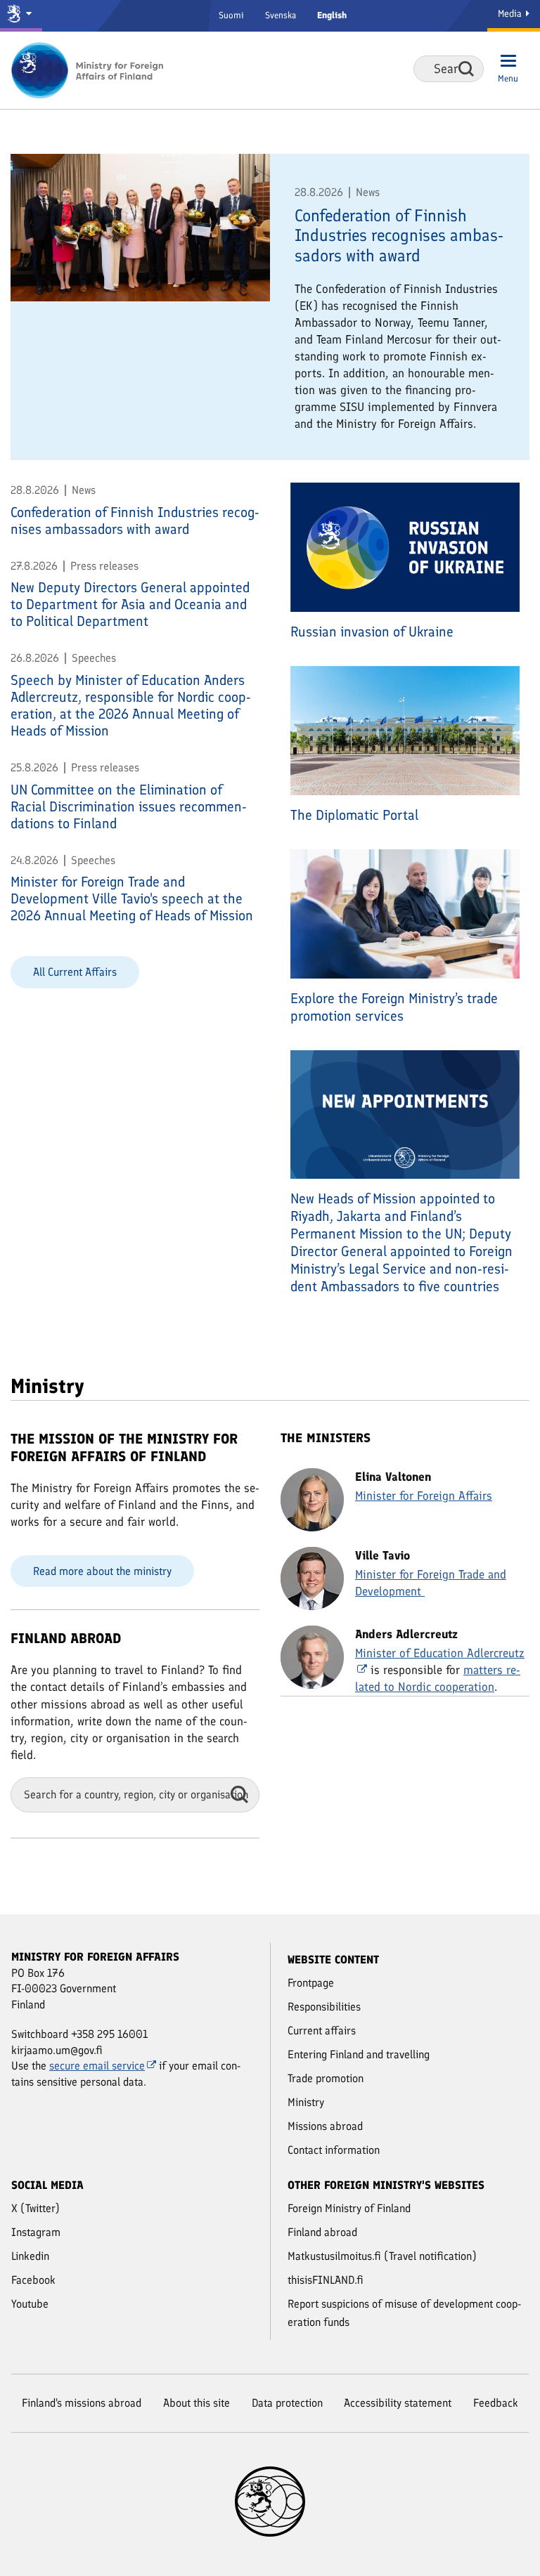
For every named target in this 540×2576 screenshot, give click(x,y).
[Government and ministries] (21, 16)
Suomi (231, 15)
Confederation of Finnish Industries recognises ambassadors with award (399, 236)
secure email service (97, 2066)
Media (511, 14)
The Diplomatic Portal (354, 815)
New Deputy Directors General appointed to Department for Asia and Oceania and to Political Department (130, 604)
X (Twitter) (36, 2208)
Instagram (36, 2232)
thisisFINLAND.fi (326, 2280)
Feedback (496, 2403)
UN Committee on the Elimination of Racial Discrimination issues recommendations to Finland (129, 806)
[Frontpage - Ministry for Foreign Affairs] (88, 70)
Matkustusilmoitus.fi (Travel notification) (382, 2256)
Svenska (281, 15)
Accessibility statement (398, 2403)
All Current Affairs (75, 972)
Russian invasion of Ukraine (372, 632)
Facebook (33, 2280)
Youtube (30, 2304)
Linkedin (30, 2256)
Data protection (287, 2403)
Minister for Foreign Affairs (424, 1496)
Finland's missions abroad (82, 2403)
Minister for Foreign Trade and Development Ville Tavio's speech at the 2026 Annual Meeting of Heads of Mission (132, 898)
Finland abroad (322, 2232)
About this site (197, 2403)
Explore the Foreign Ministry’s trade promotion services (394, 1007)
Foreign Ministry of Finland (349, 2208)
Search (466, 69)
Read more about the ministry (102, 1571)
